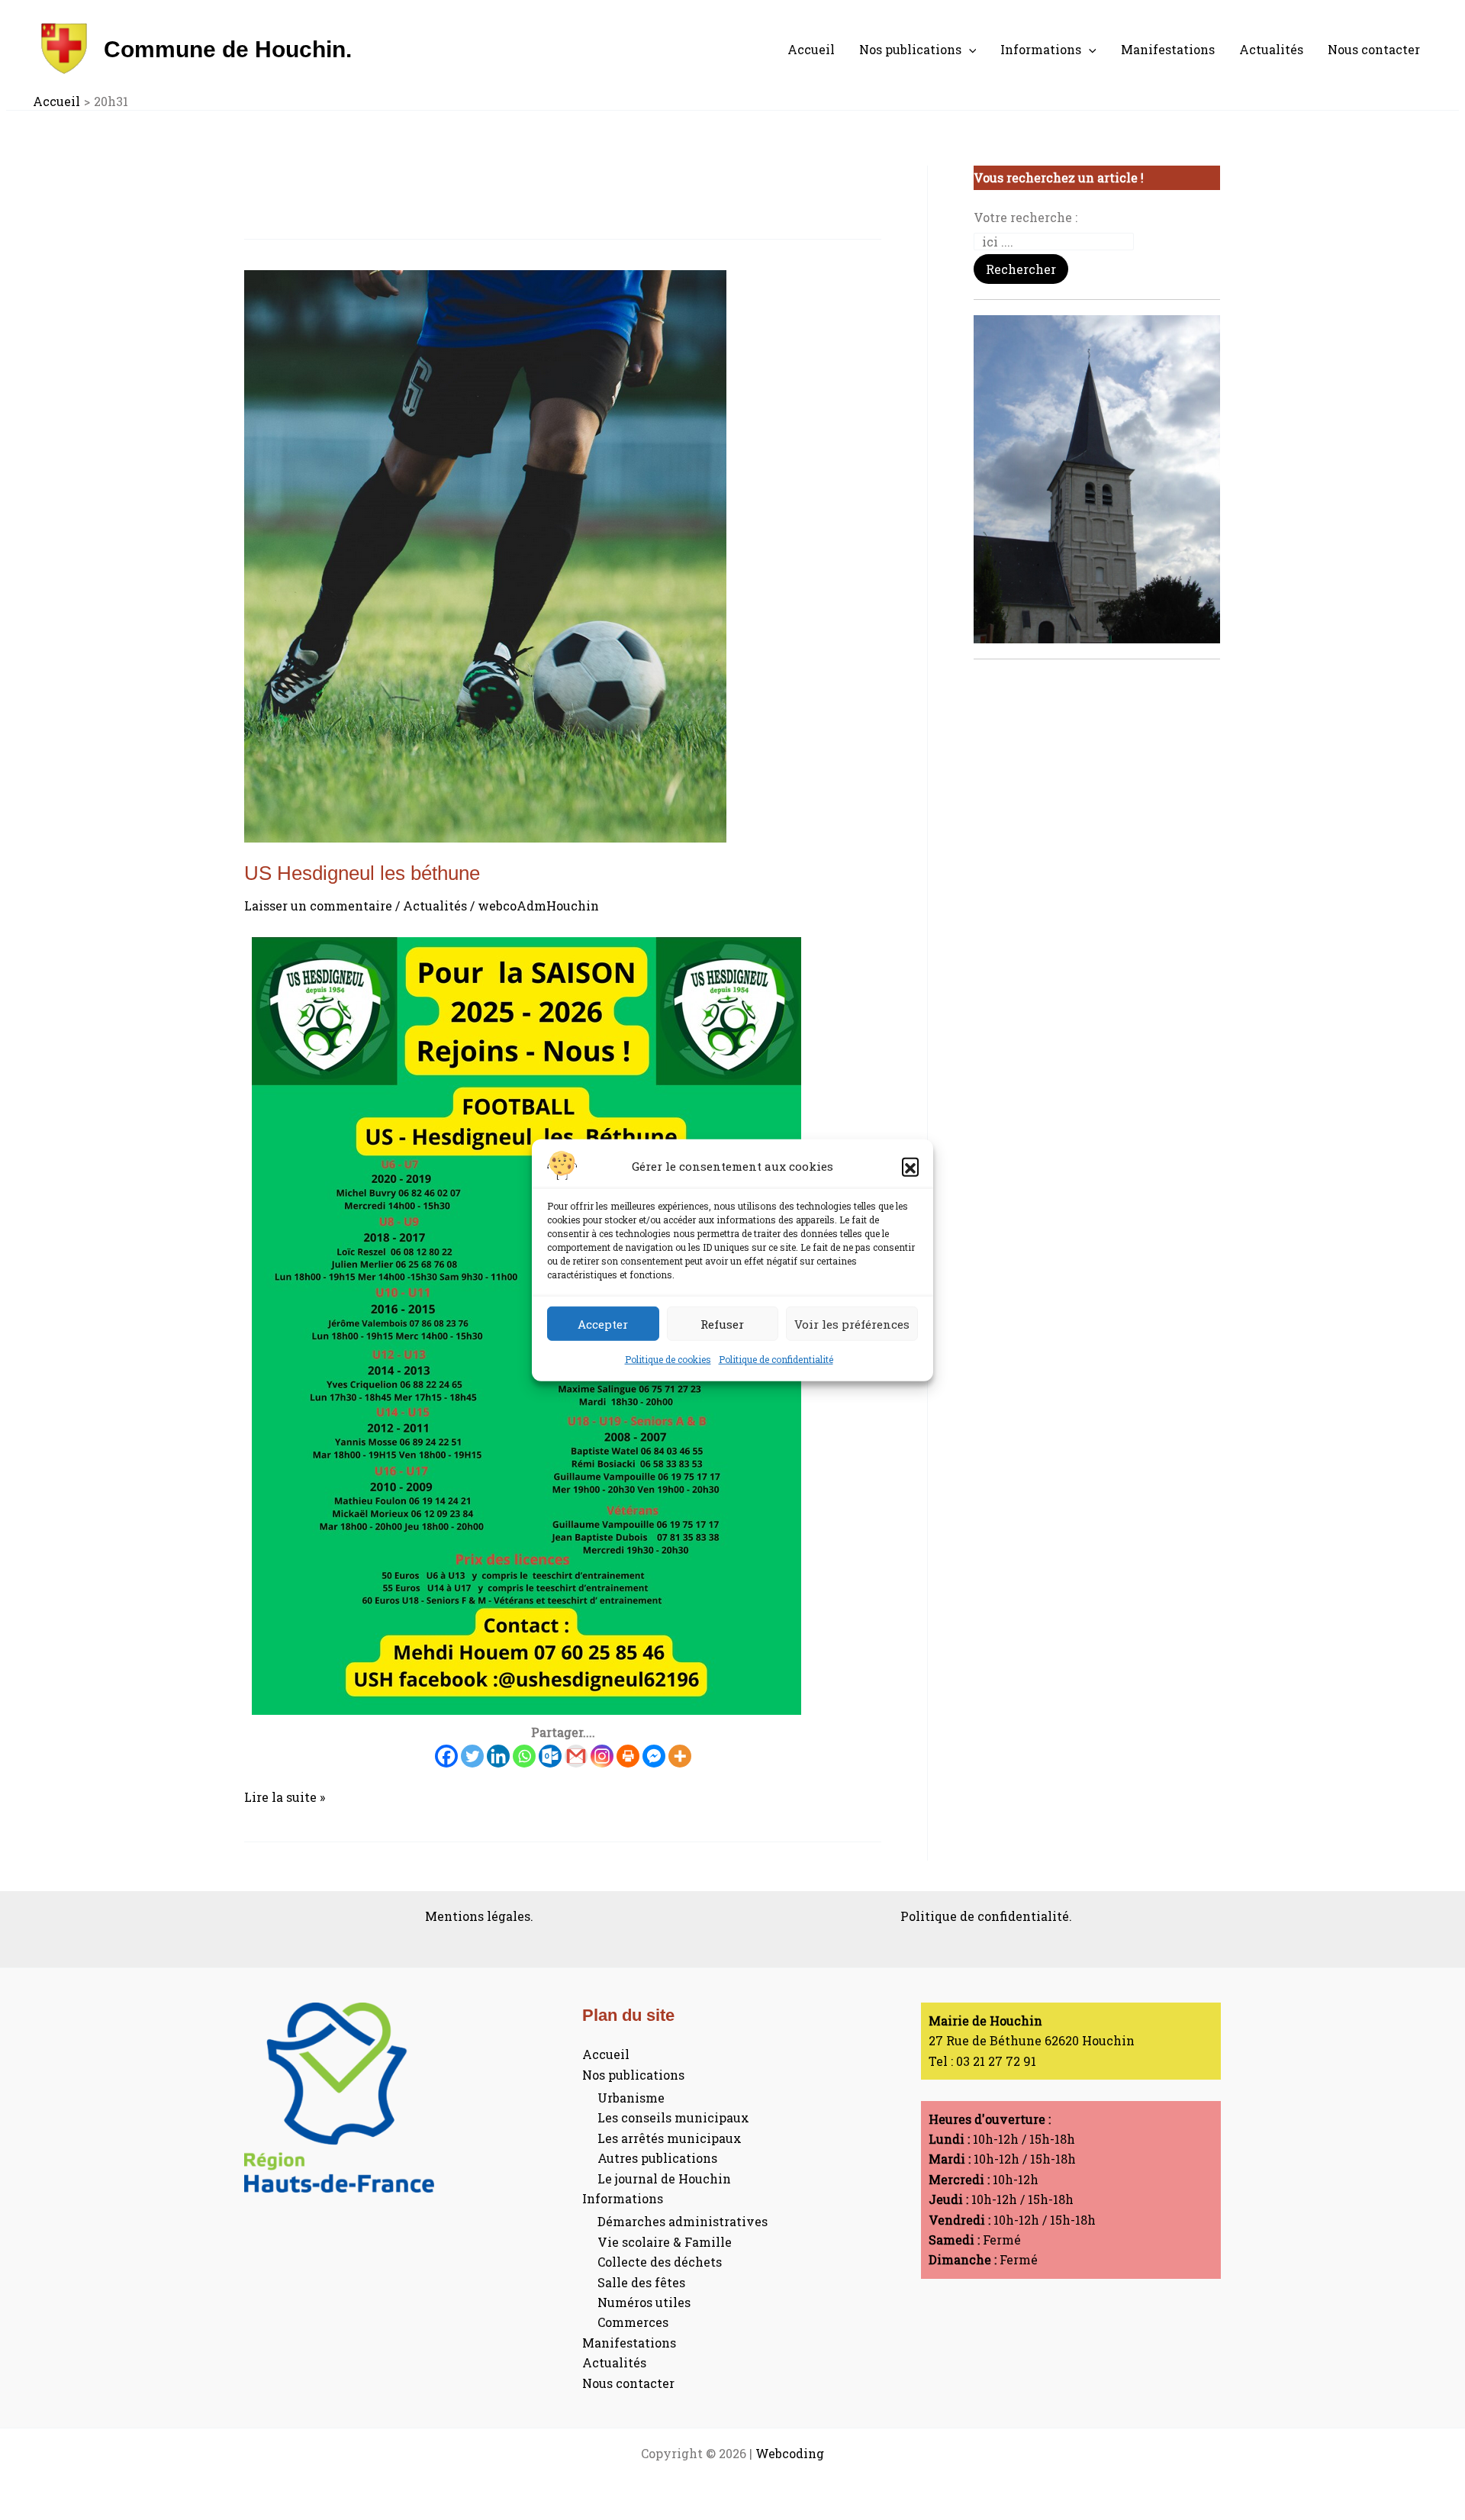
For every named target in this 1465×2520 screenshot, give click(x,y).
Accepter (603, 1323)
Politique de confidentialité (776, 1359)
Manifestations (1168, 49)
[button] (910, 1166)
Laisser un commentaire (318, 906)
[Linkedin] (498, 1756)
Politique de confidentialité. (986, 1916)
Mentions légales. (479, 1916)
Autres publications (657, 2158)
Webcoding (790, 2453)
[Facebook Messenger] (654, 1756)
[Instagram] (602, 1756)
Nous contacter (1374, 49)
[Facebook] (446, 1756)
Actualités (1271, 49)
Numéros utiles (644, 2302)
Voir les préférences (852, 1323)
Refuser (722, 1323)
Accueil (811, 49)
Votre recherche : (1025, 217)
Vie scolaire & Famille (665, 2242)
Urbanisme (631, 2098)
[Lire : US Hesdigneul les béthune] (563, 556)
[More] (680, 1756)
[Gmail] (576, 1756)
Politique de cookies (668, 1359)
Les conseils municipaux (673, 2117)
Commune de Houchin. (228, 49)
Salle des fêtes (641, 2282)
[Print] (628, 1756)
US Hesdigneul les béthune (362, 873)
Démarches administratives (683, 2221)
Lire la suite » (285, 1796)
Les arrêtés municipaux (670, 2138)
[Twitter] (472, 1756)
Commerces (633, 2322)
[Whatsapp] (524, 1756)
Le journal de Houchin (664, 2178)
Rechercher (1021, 269)
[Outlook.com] (550, 1756)
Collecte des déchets (660, 2262)
